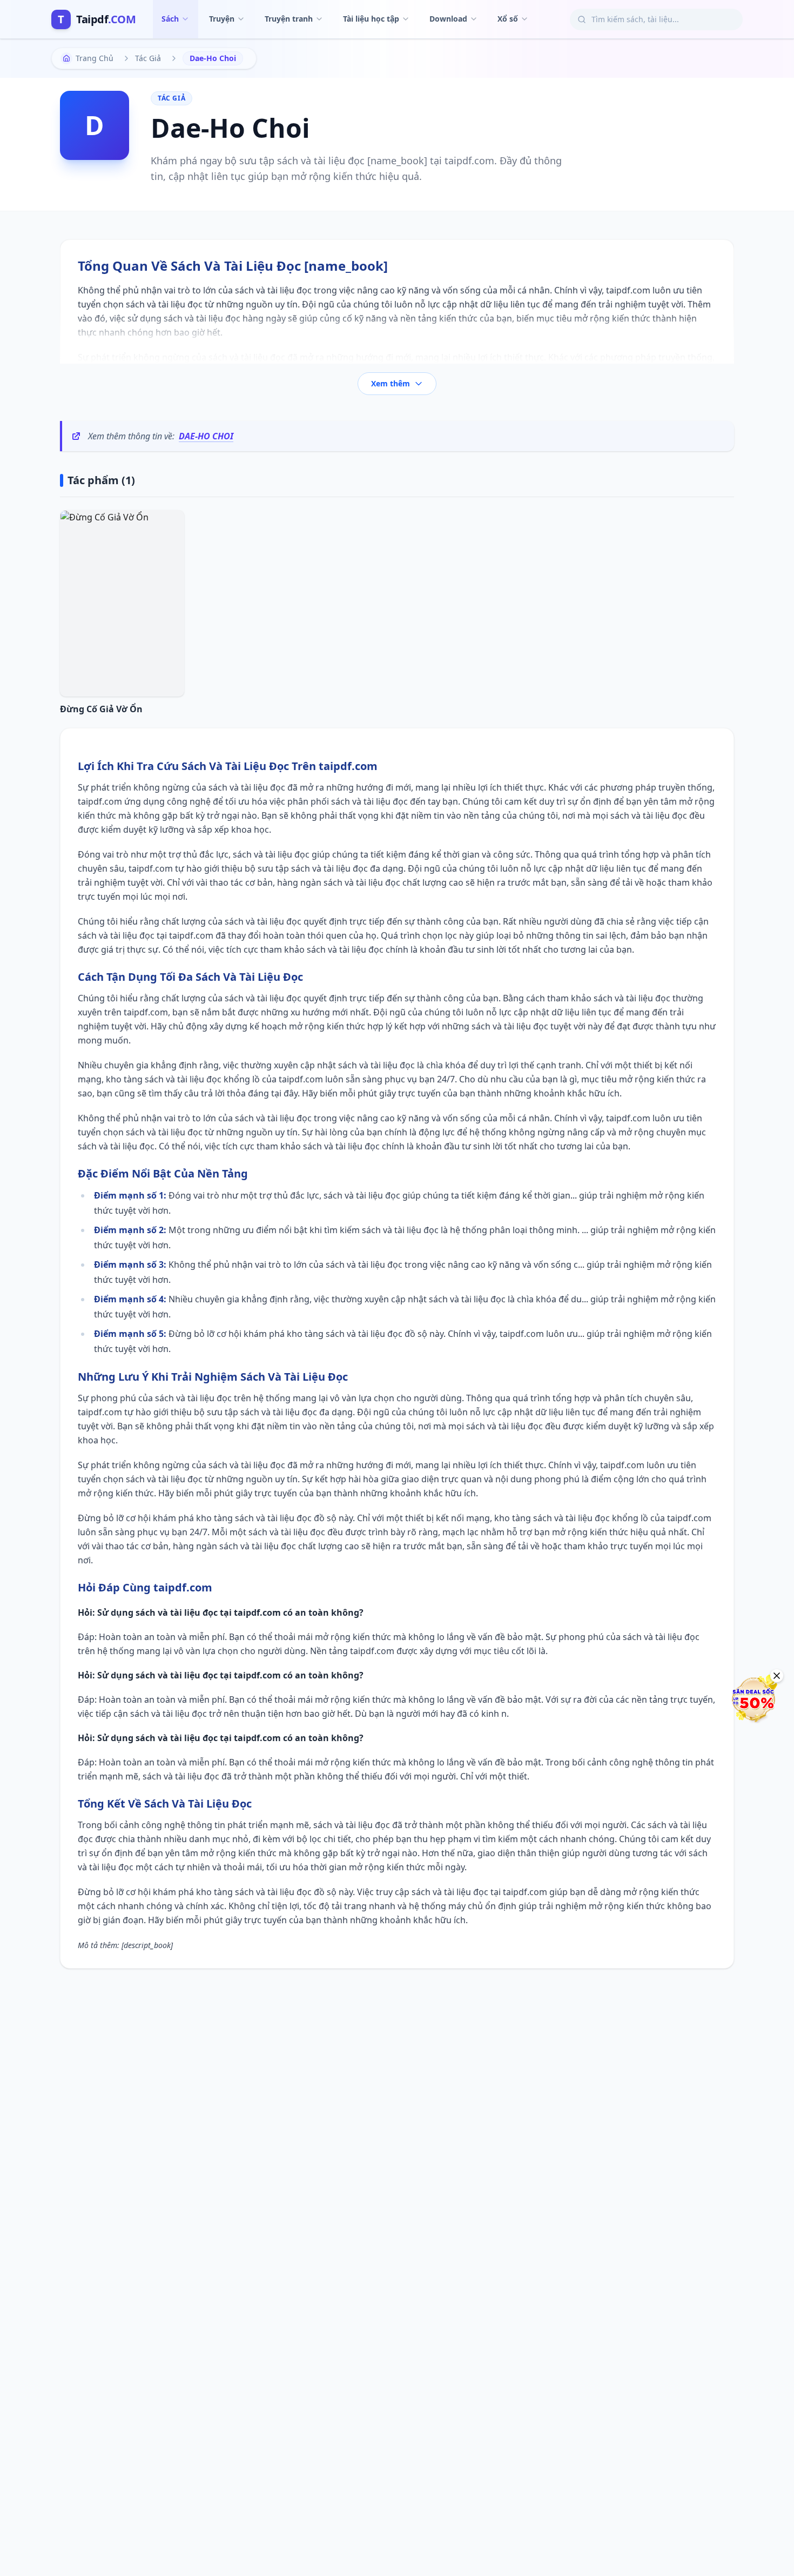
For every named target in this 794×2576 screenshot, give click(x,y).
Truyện (222, 19)
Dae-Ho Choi (206, 436)
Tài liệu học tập (371, 19)
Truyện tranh (289, 19)
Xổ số (508, 19)
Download (448, 19)
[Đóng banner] (777, 1676)
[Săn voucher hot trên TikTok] (753, 1699)
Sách (170, 19)
